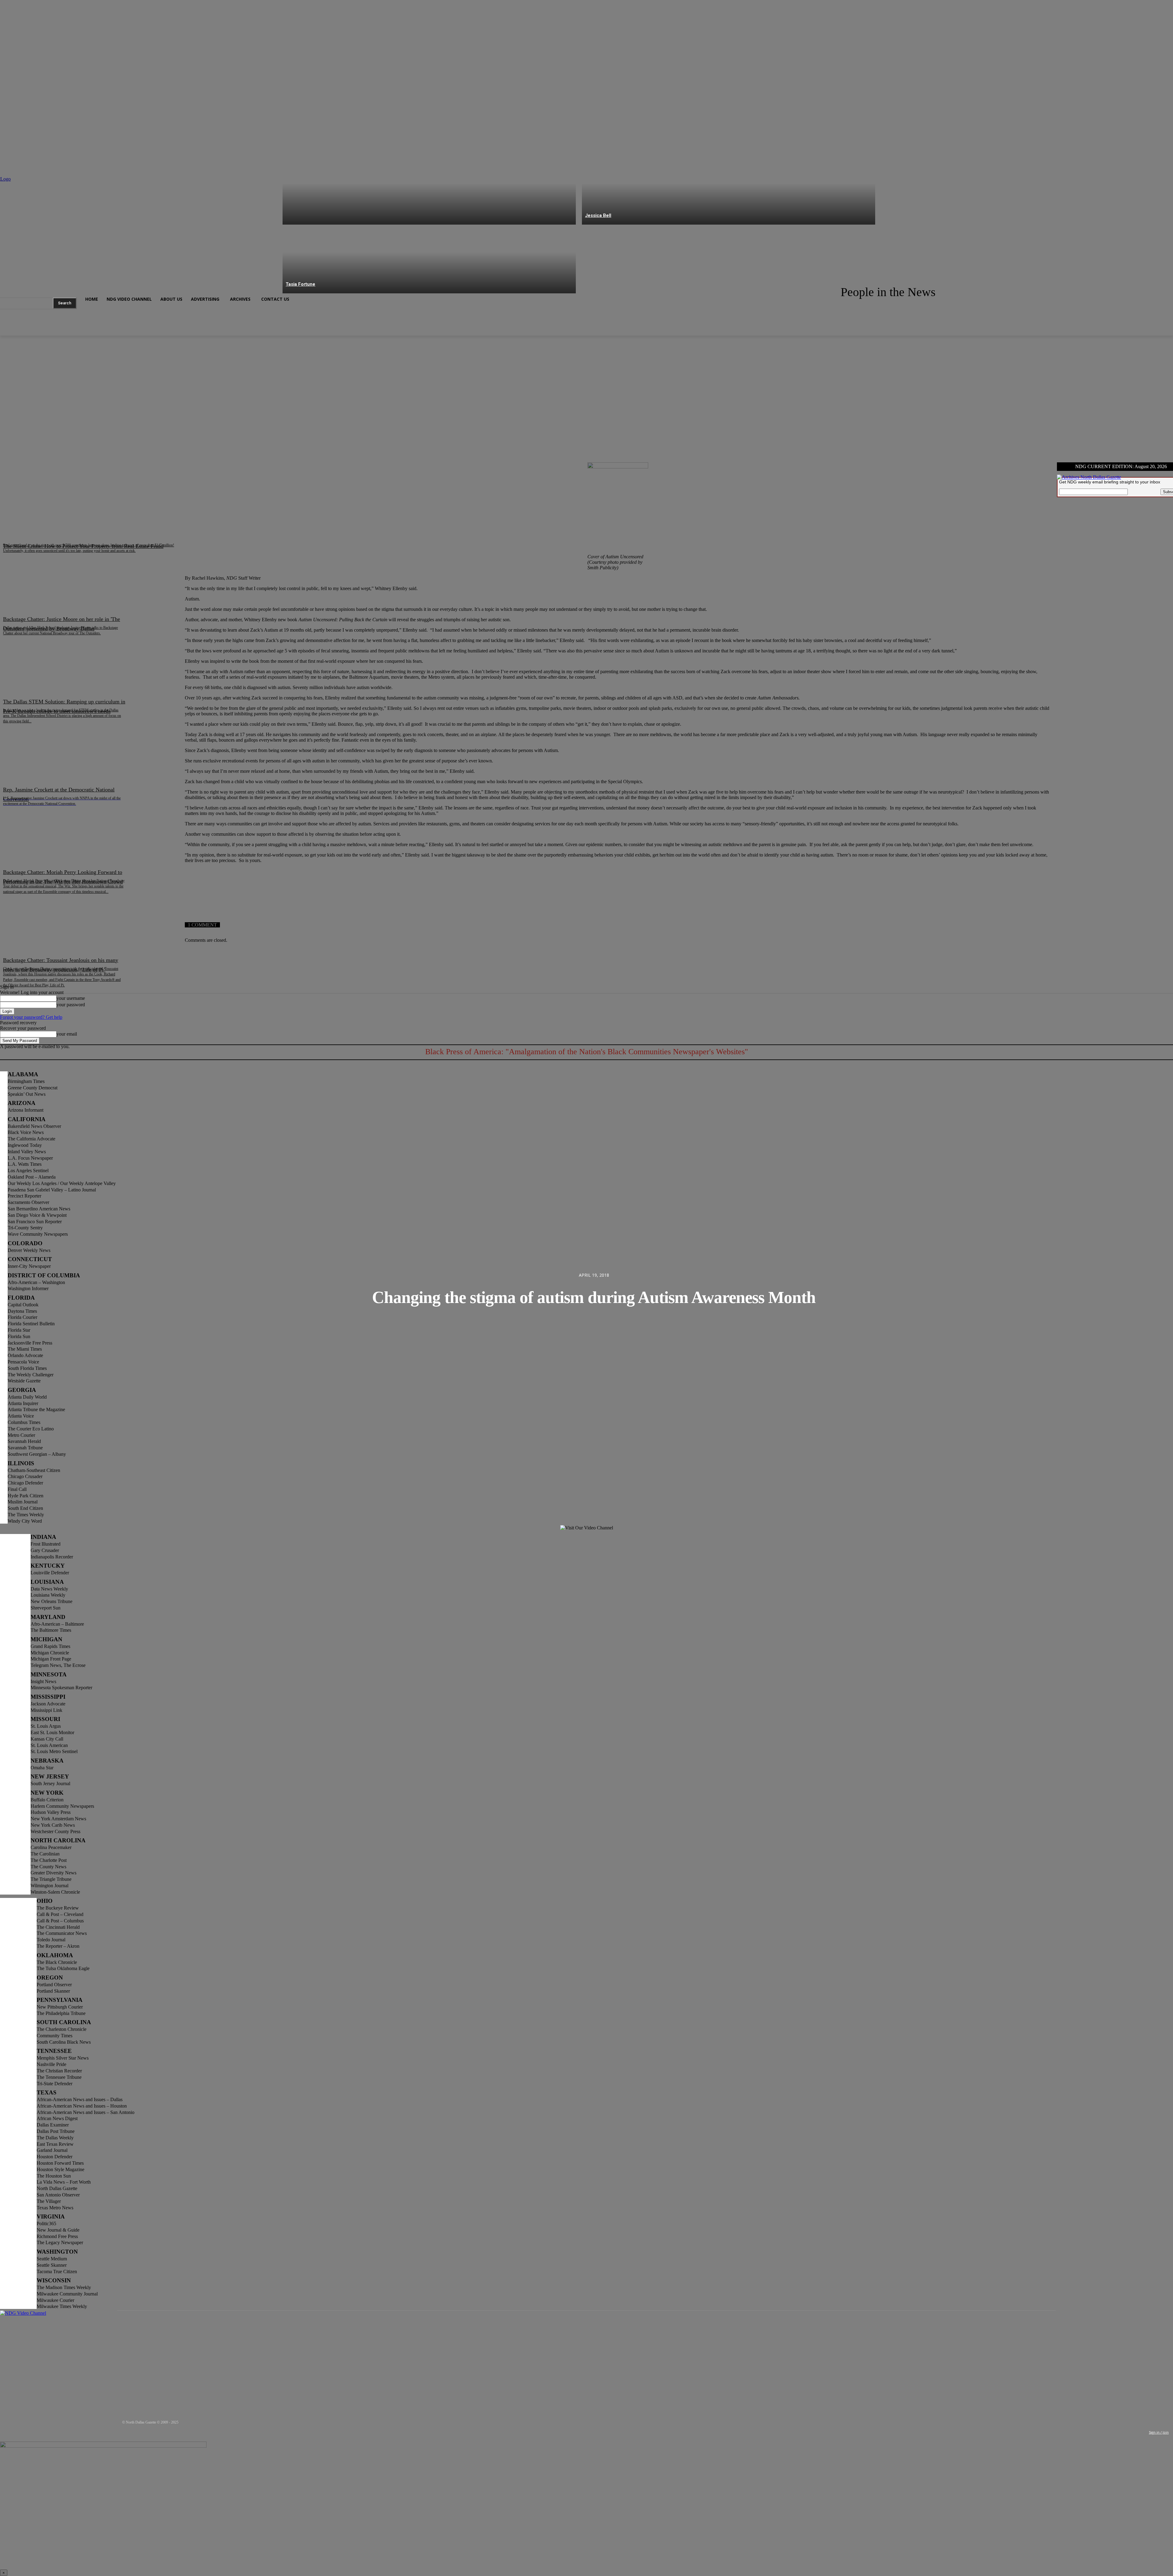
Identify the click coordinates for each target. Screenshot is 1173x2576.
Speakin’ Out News (27, 1094)
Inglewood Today (25, 1145)
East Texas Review (55, 2144)
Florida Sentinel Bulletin (31, 1324)
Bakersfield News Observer (34, 1126)
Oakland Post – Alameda (32, 1177)
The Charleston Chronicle (62, 2029)
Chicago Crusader (25, 1476)
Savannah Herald (24, 1441)
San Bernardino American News (39, 1209)
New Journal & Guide (58, 2230)
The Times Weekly (26, 1515)
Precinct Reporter (24, 1196)
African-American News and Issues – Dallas (80, 2099)
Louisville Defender (50, 1573)
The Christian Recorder (59, 2071)
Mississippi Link (46, 1710)
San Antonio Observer (58, 2195)
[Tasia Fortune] (429, 259)
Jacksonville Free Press (30, 1343)
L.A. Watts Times (25, 1164)
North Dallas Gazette (57, 2188)
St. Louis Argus (46, 1726)
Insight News (43, 1681)
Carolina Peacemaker (51, 1847)
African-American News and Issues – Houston (82, 2106)
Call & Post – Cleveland (60, 1914)
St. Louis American (49, 1745)
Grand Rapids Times (50, 1646)
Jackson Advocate (48, 1704)
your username (71, 998)
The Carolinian (45, 1854)
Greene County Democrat (33, 1088)
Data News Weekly (49, 1589)
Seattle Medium (52, 2259)
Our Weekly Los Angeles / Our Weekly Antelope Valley (62, 1183)
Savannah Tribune (25, 1448)
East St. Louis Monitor (52, 1732)
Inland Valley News (27, 1152)
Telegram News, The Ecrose (58, 1665)
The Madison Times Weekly (64, 2287)
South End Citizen (25, 1508)
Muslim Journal (23, 1502)
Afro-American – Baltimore (57, 1624)
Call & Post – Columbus (60, 1921)
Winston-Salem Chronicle (55, 1892)
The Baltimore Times (51, 1630)
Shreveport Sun (46, 1608)
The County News (48, 1867)
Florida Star (19, 1330)
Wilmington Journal (49, 1886)
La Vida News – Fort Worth (64, 2182)
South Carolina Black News (64, 2042)
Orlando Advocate (25, 1355)
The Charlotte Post (49, 1860)
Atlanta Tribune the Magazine (36, 1409)
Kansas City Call (47, 1739)
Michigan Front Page (51, 1659)
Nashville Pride (51, 2064)
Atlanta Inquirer (23, 1403)
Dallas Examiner (53, 2125)
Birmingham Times (26, 1081)
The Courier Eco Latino (31, 1429)
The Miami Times (25, 1349)
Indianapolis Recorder (52, 1557)
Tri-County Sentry (25, 1228)
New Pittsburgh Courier (60, 2007)
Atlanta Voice (21, 1416)
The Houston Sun (54, 2176)
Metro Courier (21, 1435)
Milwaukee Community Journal (67, 2294)
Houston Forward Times (60, 2163)
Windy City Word (25, 1521)
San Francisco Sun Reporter (35, 1222)
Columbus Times (24, 1422)
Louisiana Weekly (48, 1595)
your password (71, 1005)
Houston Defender (55, 2157)
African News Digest (57, 2118)
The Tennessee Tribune (59, 2077)
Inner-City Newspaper (29, 1266)
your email (67, 1034)
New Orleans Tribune (51, 1601)
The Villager (49, 2201)
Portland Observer (54, 1985)
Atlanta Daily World (27, 1397)
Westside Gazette (24, 1381)
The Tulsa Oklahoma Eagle (63, 1968)
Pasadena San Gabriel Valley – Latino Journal (52, 1190)
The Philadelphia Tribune (61, 2013)
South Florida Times (27, 1368)
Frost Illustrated (46, 1544)
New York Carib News (53, 1825)
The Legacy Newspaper (60, 2242)
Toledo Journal (51, 1940)
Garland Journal (52, 2150)
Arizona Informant (26, 1110)
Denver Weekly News (29, 1250)
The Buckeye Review (58, 1908)
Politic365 (46, 2224)
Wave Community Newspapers (38, 1234)
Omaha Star (42, 1768)
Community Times (55, 2036)
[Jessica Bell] (729, 190)
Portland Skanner (53, 1991)
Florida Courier (22, 1317)
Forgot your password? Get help (31, 1017)
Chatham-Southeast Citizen (34, 1470)
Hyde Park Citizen (26, 1496)
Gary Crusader (45, 1550)
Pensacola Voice (23, 1362)
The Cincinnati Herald (58, 1927)
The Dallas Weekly (55, 2138)
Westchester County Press (55, 1831)
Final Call (17, 1489)
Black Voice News (26, 1132)
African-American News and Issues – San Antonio (86, 2112)
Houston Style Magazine (60, 2169)
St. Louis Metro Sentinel (54, 1751)
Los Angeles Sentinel (28, 1171)
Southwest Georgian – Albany (37, 1454)
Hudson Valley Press (51, 1812)
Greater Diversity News (53, 1873)
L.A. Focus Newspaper (30, 1158)
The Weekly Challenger (31, 1375)
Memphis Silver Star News (63, 2058)
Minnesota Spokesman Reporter (61, 1688)
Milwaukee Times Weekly (62, 2306)
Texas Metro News (55, 2208)
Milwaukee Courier (55, 2300)
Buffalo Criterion (47, 1800)
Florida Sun (19, 1336)
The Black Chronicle (57, 1962)
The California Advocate (31, 1139)
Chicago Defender (25, 1483)
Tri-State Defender (55, 2084)
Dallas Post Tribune (56, 2131)
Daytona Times (22, 1311)
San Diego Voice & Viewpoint (37, 1215)
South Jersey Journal (50, 1783)
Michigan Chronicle (50, 1653)
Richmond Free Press (57, 2236)
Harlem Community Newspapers (62, 1806)
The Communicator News (62, 1933)
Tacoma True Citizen (57, 2271)
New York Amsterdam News (58, 1819)
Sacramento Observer (28, 1202)
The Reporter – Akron (58, 1946)
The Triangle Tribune (51, 1879)
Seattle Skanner (52, 2265)
